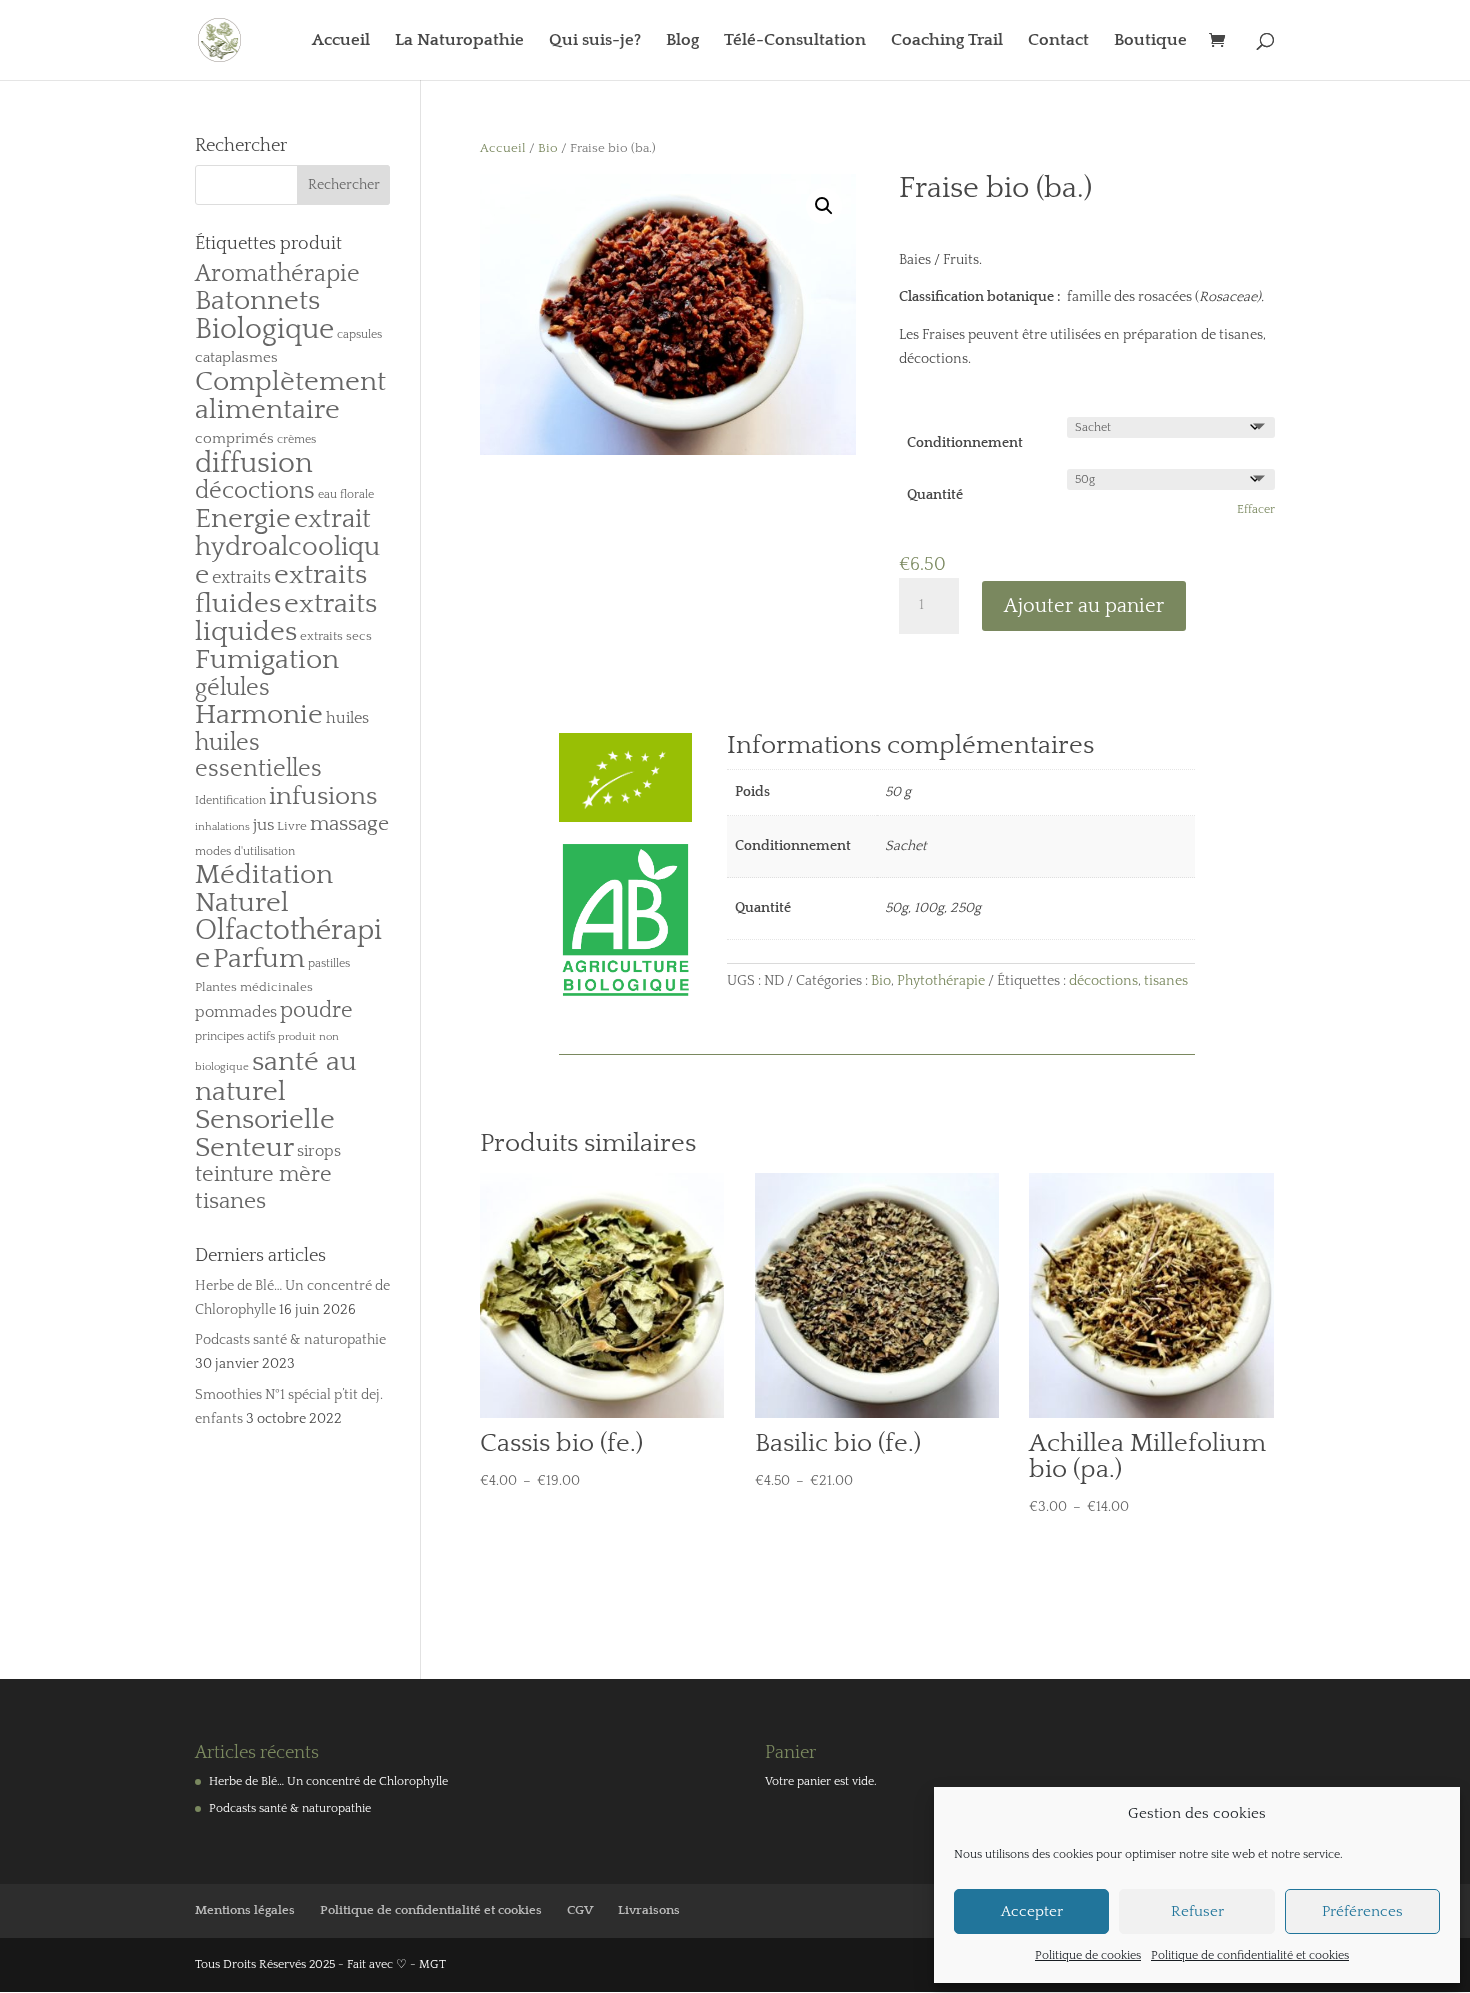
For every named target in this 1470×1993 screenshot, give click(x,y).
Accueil (341, 41)
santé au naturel (276, 1076)
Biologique (264, 329)
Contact (1058, 41)
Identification (230, 800)
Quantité (935, 495)
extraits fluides (281, 589)
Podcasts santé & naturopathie (290, 1340)
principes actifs (235, 1036)
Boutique (1150, 41)
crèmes (296, 439)
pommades (236, 1012)
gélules (232, 688)
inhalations (222, 827)
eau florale (346, 494)
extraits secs (336, 636)
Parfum (259, 959)
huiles (347, 718)
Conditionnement (965, 443)
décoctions (1103, 981)
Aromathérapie (277, 274)
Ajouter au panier (1084, 606)
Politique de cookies (1088, 1955)
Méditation (264, 875)
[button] (824, 206)
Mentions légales (245, 1910)
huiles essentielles (258, 756)
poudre (316, 1011)
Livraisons (649, 1910)
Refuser (1197, 1911)
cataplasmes (236, 357)
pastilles (329, 963)
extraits (241, 578)
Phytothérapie (941, 981)
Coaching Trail (947, 41)
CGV (580, 1910)
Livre (292, 826)
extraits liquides (286, 618)
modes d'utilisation (245, 851)
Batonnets (257, 301)
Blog (682, 41)
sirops (319, 1151)
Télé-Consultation (795, 41)
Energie (243, 518)
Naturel (242, 902)
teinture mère (263, 1175)
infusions (323, 796)
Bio (548, 148)
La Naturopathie (459, 41)
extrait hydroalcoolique (287, 547)
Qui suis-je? (595, 41)
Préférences (1362, 1911)
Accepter (1032, 1911)
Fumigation (267, 660)
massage (349, 824)
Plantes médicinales (254, 987)
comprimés (234, 438)
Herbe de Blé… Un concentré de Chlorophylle (328, 1781)
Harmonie (259, 715)
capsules (359, 334)
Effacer (1256, 509)
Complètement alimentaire (290, 396)
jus (263, 824)
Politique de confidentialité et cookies (1250, 1955)
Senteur (244, 1148)
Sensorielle (265, 1120)
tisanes (1166, 981)
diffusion (254, 463)
